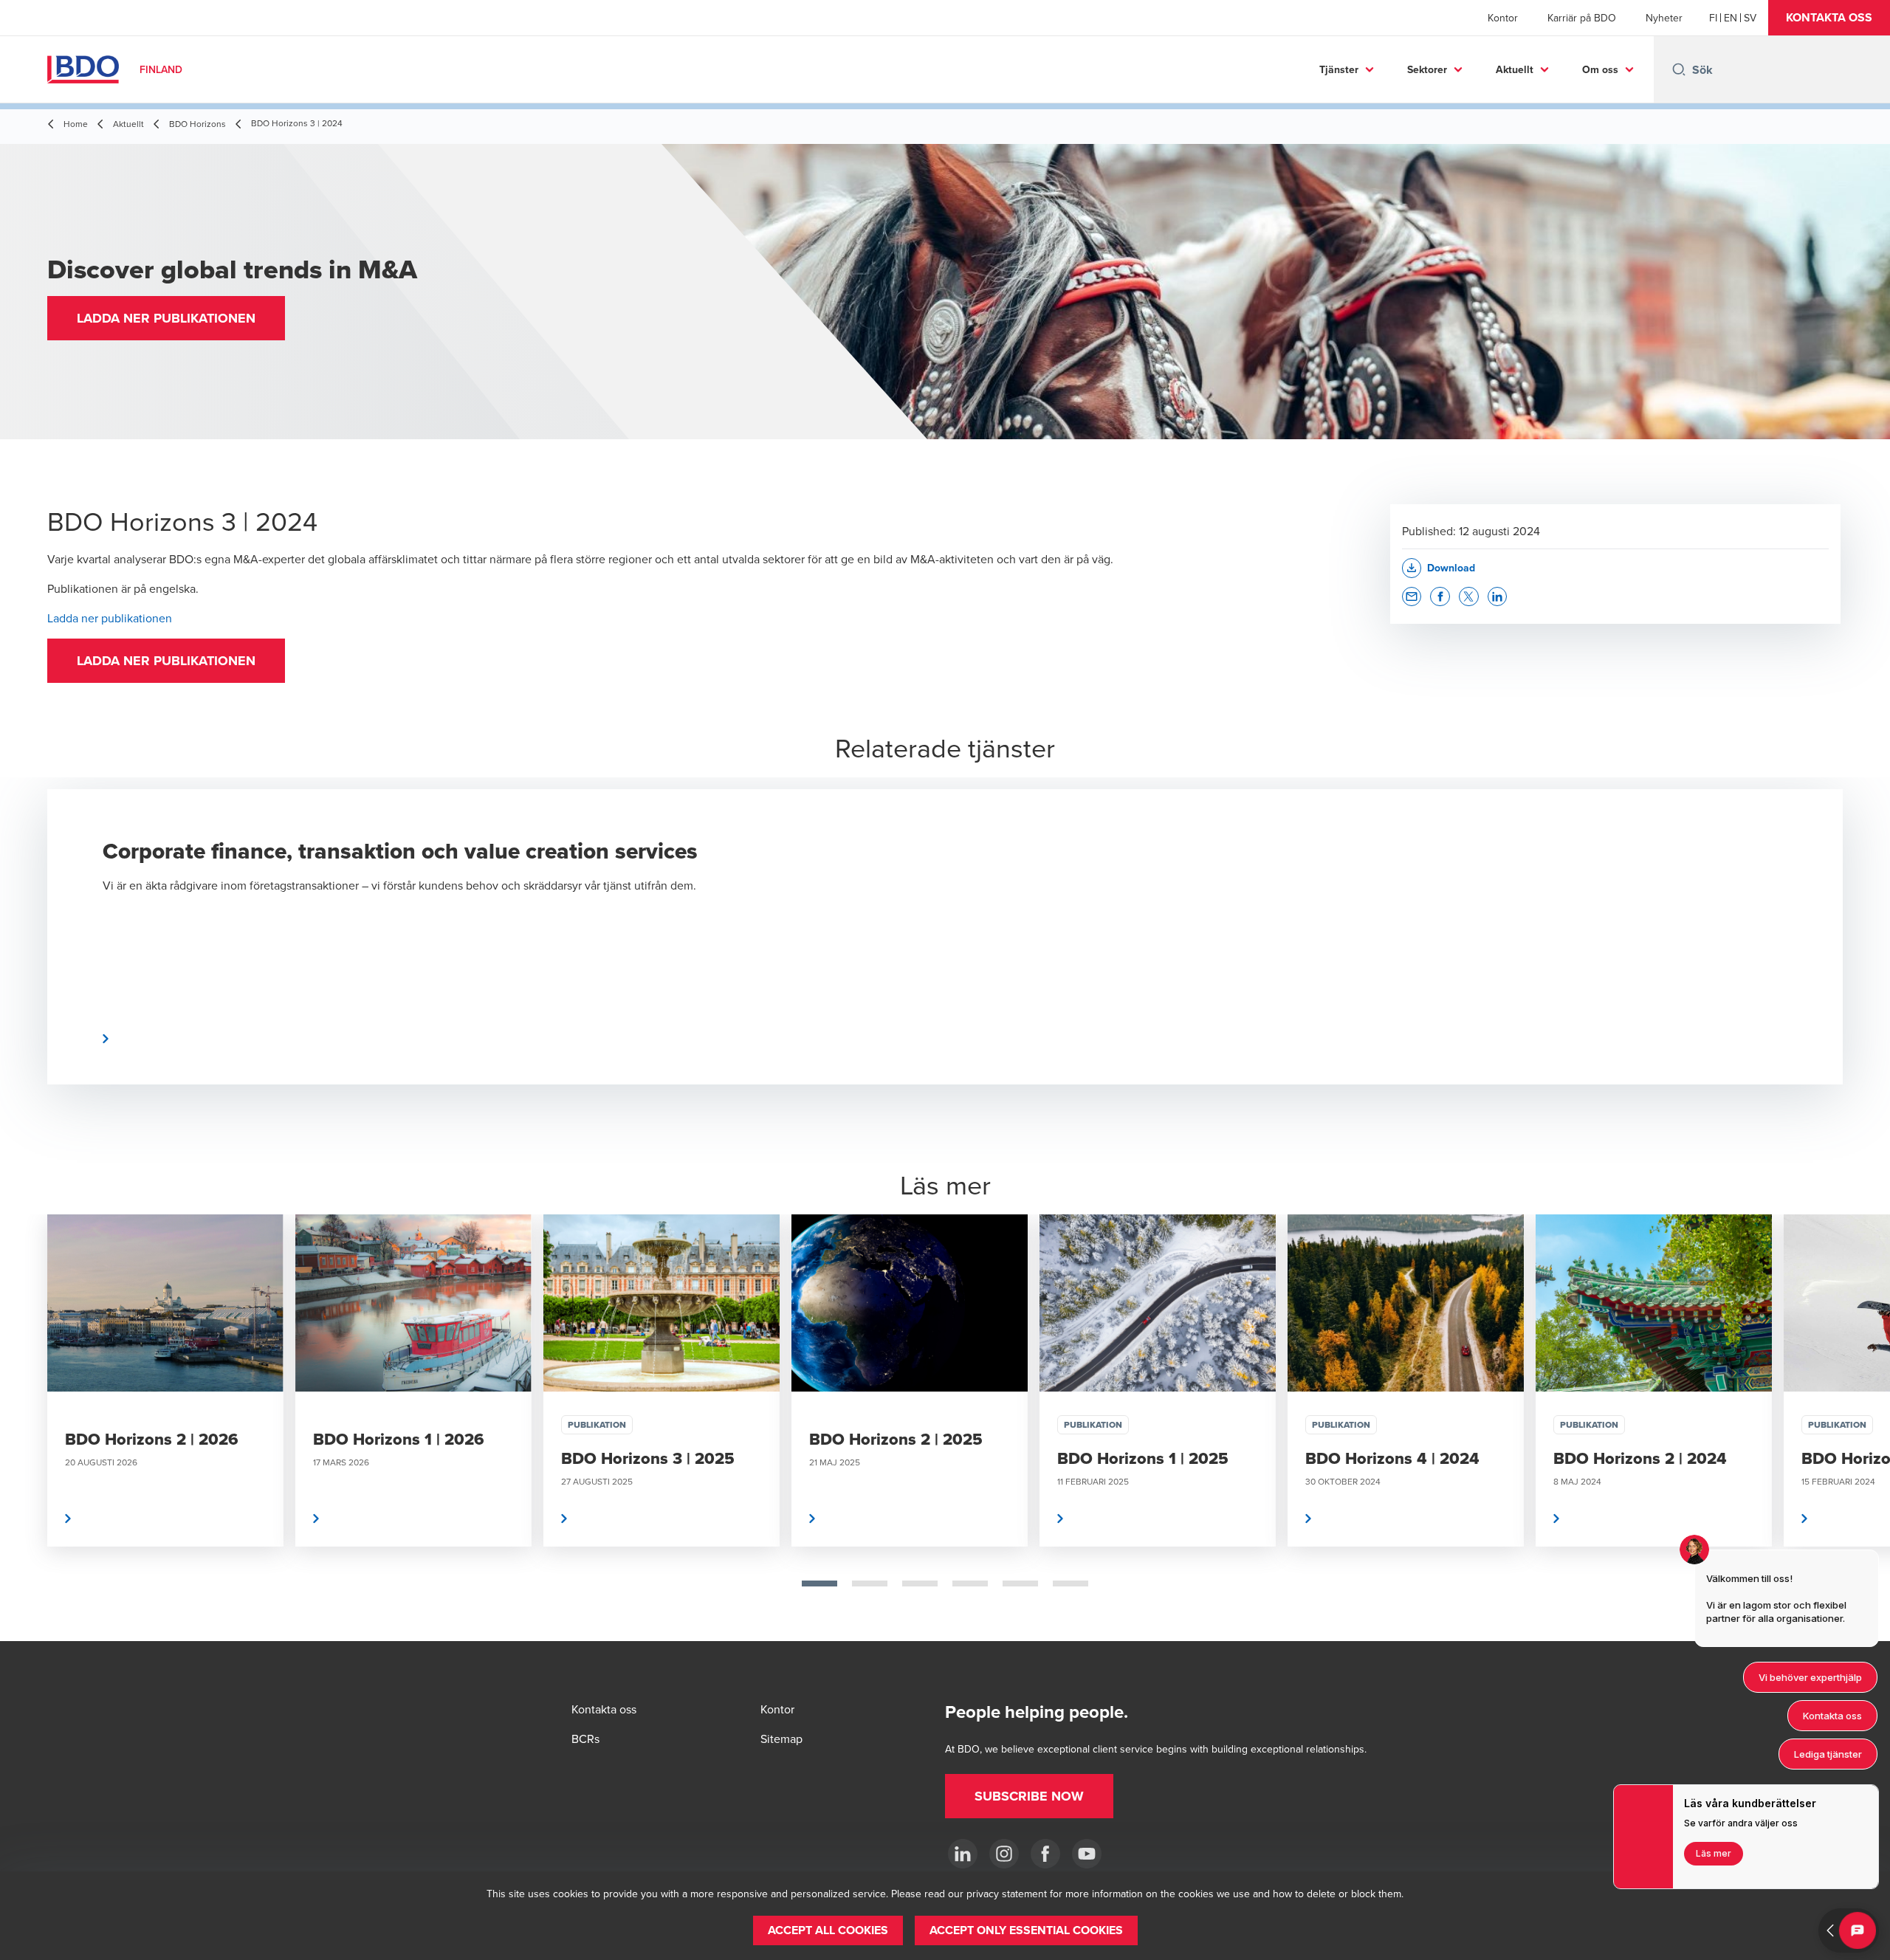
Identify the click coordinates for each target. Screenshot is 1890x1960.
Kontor (1503, 18)
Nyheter (1664, 18)
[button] (1829, 18)
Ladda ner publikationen (110, 618)
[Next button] (1863, 1428)
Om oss (1600, 69)
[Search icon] (1679, 69)
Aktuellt (1515, 69)
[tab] (819, 1584)
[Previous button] (27, 1428)
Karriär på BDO (1582, 18)
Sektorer (1427, 69)
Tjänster (1339, 69)
